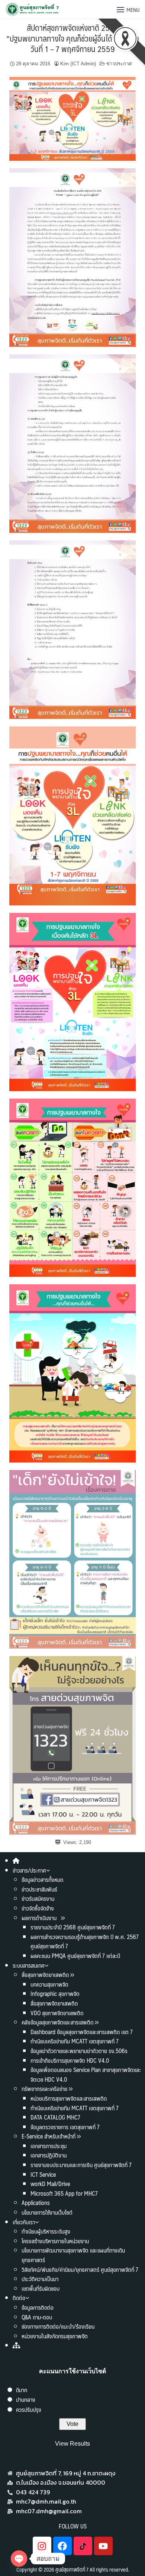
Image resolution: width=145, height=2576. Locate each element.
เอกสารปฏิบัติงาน (49, 2155)
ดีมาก (22, 2390)
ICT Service (43, 2174)
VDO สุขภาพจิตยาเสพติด (57, 2013)
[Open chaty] (19, 2559)
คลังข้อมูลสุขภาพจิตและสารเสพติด (58, 2022)
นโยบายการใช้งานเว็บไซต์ (47, 2212)
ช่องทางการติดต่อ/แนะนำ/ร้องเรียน (58, 2326)
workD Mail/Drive (50, 2184)
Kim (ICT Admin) (78, 64)
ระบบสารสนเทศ (29, 1965)
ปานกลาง (26, 2399)
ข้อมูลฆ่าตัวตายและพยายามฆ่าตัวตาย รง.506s (79, 2051)
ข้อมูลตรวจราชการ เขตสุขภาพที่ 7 (65, 2127)
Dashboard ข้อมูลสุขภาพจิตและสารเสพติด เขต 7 (82, 2032)
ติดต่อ (19, 2298)
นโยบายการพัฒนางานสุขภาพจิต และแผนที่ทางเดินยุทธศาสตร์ (73, 2255)
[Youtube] (103, 2546)
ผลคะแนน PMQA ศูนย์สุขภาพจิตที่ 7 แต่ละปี (75, 1956)
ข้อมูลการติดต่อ (38, 2307)
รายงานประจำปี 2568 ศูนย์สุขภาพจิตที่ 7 (73, 1927)
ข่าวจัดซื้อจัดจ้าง (38, 1908)
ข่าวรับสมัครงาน (38, 1898)
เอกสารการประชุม (49, 2146)
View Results (72, 2444)
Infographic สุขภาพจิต (55, 1993)
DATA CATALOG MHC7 (55, 2117)
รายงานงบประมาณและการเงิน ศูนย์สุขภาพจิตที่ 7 (81, 2165)
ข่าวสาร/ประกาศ (29, 1870)
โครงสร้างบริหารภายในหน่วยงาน (55, 2241)
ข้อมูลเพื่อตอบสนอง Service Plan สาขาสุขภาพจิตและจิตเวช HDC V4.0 (86, 2074)
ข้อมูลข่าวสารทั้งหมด (42, 1879)
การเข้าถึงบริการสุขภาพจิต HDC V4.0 (70, 2060)
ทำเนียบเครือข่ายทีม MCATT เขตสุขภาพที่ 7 (75, 2041)
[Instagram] (42, 2546)
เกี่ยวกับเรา (24, 2222)
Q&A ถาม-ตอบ (37, 2317)
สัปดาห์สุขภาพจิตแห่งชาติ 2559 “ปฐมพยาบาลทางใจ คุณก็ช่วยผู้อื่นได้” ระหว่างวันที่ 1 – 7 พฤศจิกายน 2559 (72, 38)
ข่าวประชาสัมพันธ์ (39, 1889)
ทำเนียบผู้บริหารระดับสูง (46, 2231)
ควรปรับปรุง (29, 2409)
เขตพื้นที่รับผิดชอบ (41, 2288)
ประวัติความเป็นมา (40, 2279)
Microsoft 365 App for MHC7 (64, 2193)
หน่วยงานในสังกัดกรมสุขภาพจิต (55, 2336)
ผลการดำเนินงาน (40, 1918)
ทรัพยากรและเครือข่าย (44, 2089)
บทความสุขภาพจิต (49, 1984)
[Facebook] (62, 2546)
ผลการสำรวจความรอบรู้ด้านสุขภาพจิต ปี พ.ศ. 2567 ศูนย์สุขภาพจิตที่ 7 (85, 1941)
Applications (36, 2203)
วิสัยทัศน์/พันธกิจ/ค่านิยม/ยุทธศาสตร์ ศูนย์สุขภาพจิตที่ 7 (80, 2269)
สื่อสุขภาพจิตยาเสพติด (45, 1975)
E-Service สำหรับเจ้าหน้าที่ (49, 2136)
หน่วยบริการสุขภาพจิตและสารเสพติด (69, 2098)
